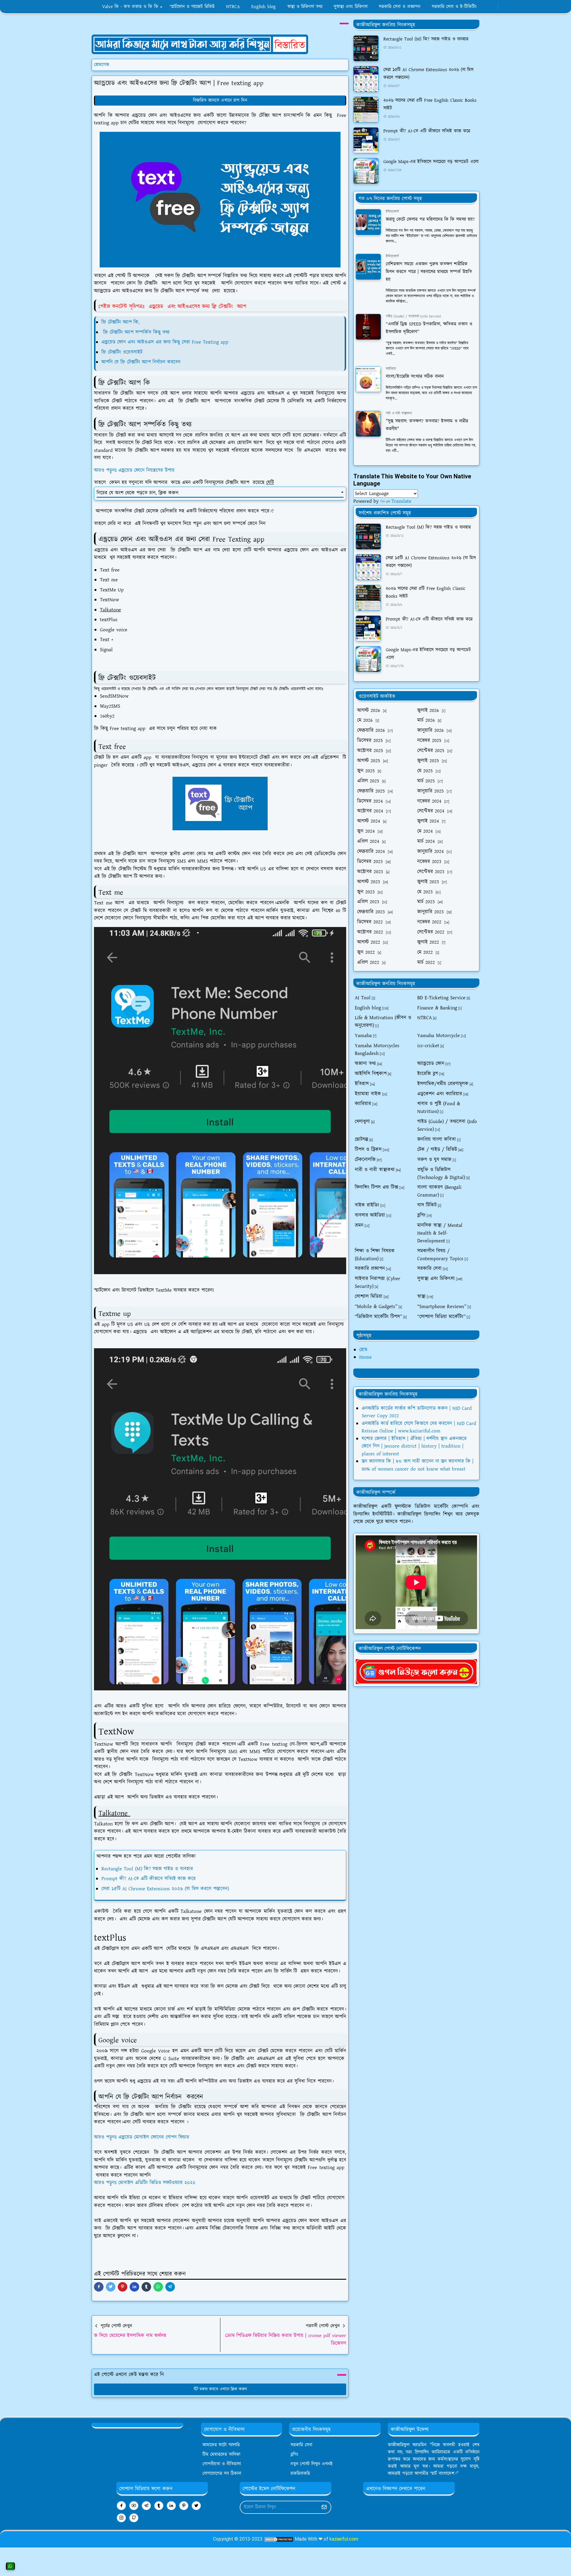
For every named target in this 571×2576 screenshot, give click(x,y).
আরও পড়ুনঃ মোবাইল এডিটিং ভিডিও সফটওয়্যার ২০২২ (145, 2183)
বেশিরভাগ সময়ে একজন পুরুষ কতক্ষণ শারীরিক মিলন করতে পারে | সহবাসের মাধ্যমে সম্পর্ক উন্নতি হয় (429, 272)
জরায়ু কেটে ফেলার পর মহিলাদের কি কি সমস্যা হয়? (430, 219)
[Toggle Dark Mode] (502, 7)
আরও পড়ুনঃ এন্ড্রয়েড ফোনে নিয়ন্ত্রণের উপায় (134, 470)
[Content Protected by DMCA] (279, 2539)
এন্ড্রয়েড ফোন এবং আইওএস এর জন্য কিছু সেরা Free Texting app (165, 342)
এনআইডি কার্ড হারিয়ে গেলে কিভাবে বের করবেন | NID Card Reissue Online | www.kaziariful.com (419, 1427)
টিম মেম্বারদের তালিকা (221, 2454)
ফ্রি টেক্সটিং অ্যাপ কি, (120, 322)
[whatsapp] (490, 7)
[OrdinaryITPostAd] (200, 44)
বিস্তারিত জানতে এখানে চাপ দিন (220, 100)
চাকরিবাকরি (300, 2474)
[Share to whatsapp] (158, 2287)
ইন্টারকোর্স (392, 212)
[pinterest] (184, 2506)
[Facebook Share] (99, 2287)
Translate (401, 501)
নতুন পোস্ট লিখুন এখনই (312, 2464)
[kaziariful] (416, 1671)
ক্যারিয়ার (391, 369)
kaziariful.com (344, 2539)
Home (365, 1357)
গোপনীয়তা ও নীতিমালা (222, 2464)
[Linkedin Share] (134, 2287)
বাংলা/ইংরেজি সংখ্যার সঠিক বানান (415, 376)
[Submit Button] (324, 2507)
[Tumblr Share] (146, 2287)
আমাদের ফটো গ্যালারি (221, 2445)
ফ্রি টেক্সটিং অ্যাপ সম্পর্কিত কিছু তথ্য (136, 332)
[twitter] (196, 2506)
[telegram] (146, 2506)
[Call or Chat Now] (10, 2566)
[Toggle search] (507, 7)
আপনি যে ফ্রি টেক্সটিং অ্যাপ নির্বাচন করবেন (141, 362)
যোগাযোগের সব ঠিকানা (222, 2474)
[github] (134, 2518)
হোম (363, 1350)
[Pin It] (123, 2287)
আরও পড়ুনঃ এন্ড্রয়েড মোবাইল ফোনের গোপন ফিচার (142, 2137)
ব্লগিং (294, 2454)
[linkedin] (171, 2506)
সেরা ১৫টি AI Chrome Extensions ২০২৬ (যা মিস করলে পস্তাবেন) (165, 1889)
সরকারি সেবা (301, 2445)
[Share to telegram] (170, 2287)
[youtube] (494, 7)
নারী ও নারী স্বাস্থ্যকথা (399, 413)
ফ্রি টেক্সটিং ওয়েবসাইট (122, 352)
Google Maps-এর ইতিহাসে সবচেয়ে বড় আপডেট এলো (431, 162)
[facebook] (485, 7)
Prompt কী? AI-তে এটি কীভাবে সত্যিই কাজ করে (149, 1879)
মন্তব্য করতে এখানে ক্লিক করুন (223, 2389)
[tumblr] (159, 2506)
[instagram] (121, 2518)
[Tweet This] (111, 2287)
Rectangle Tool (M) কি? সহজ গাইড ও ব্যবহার (147, 1869)
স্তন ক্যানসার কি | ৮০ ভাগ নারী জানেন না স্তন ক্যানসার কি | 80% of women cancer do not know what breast (418, 1465)
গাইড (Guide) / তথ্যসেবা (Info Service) (413, 316)
